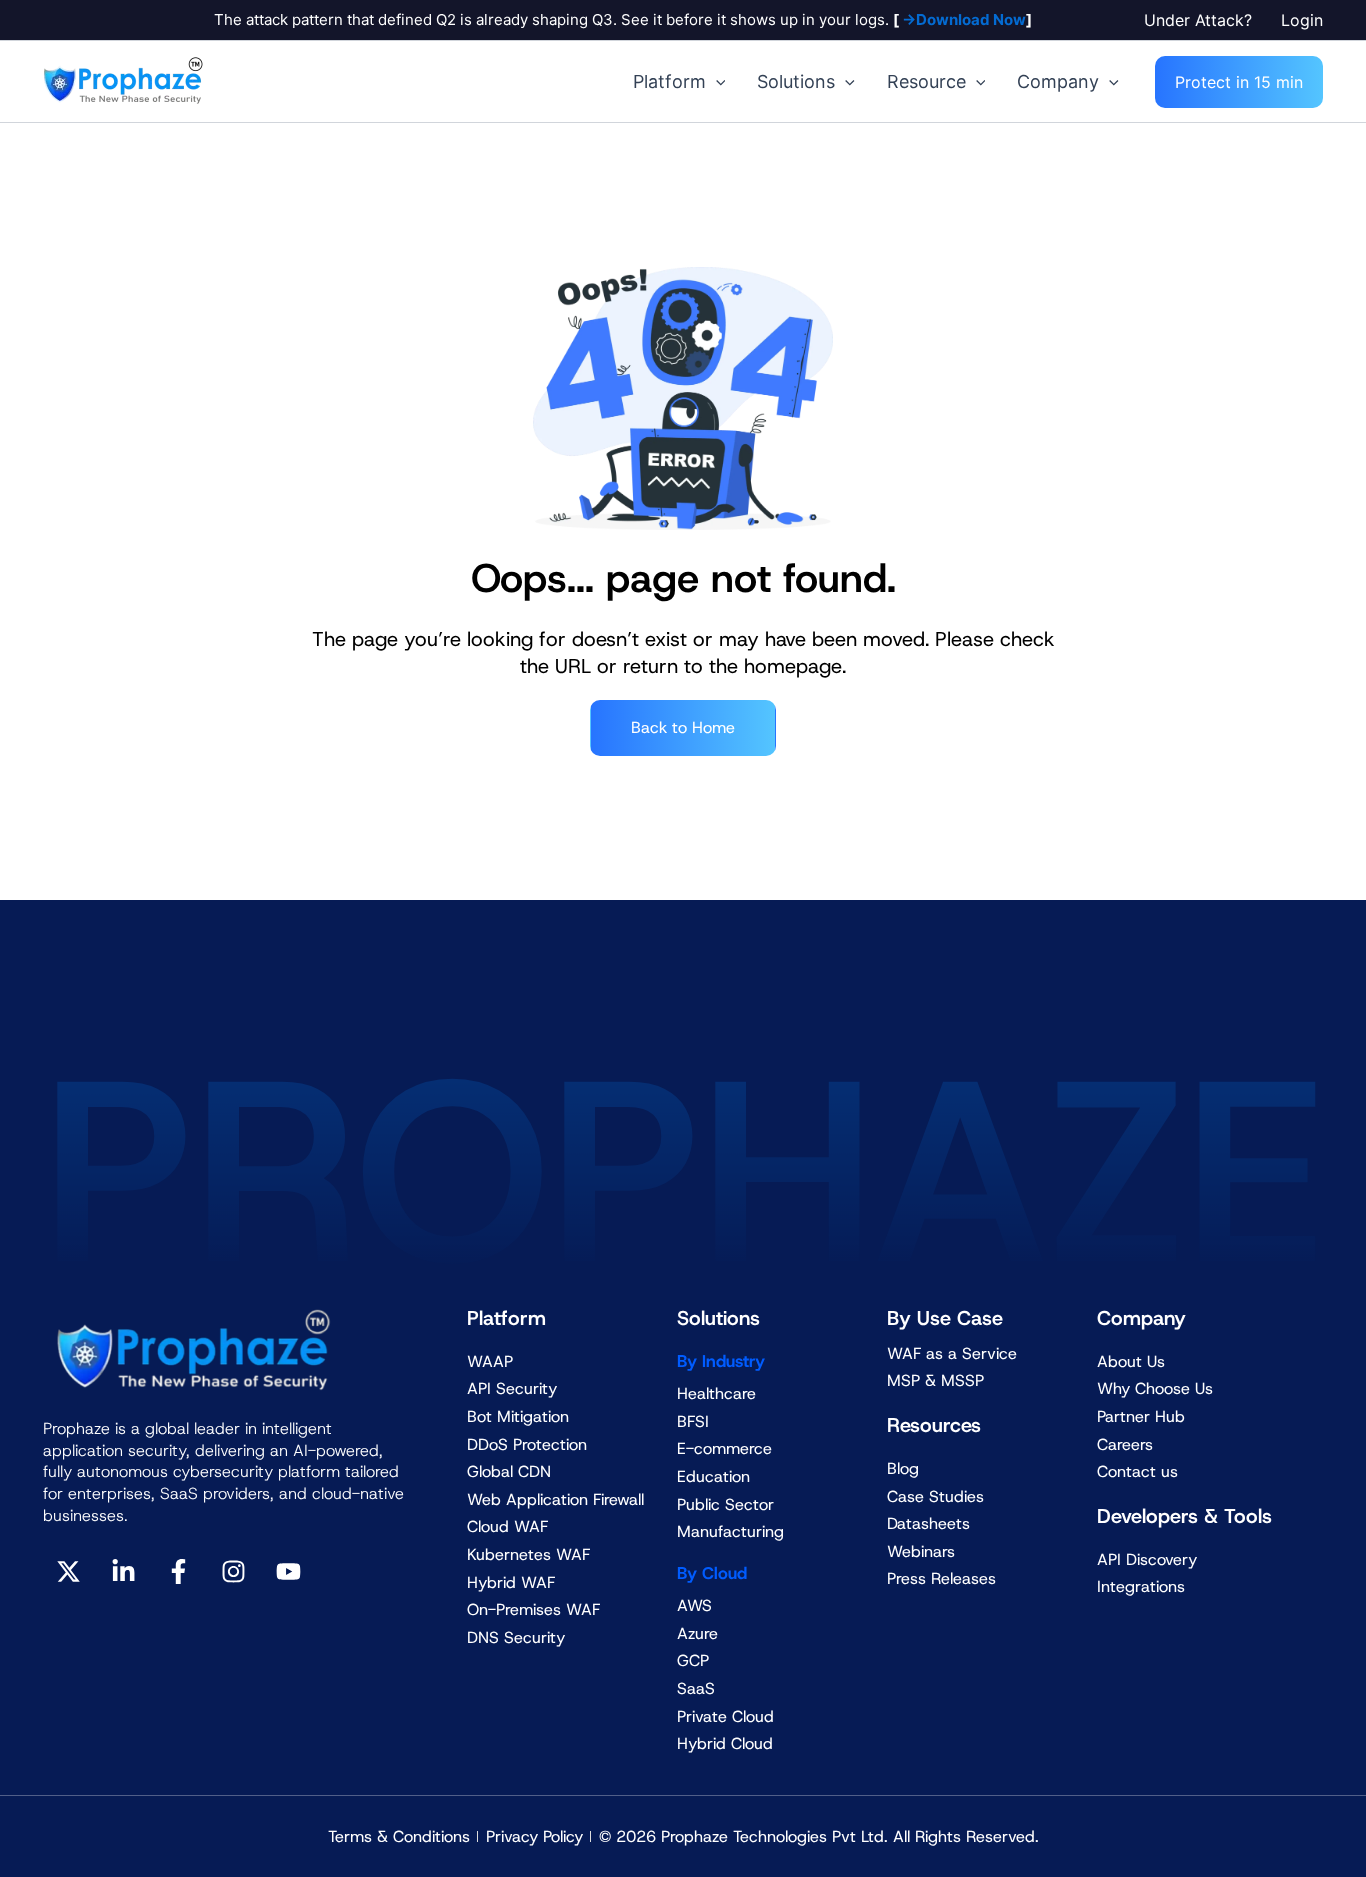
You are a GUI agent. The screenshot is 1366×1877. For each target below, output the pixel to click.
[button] (1202, 20)
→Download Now (962, 19)
